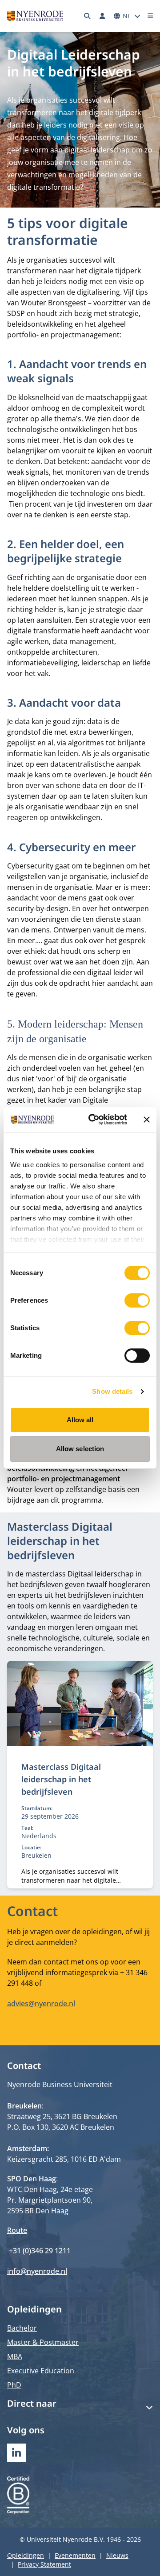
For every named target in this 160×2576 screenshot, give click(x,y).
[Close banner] (147, 1120)
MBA (15, 2356)
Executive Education (41, 2371)
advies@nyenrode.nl (41, 2004)
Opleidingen (26, 2555)
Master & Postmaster (43, 2342)
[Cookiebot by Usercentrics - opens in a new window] (94, 1120)
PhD (14, 2385)
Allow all (80, 1420)
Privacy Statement (44, 2564)
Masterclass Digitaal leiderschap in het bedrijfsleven (61, 1779)
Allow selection (80, 1449)
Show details (112, 1391)
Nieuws (117, 2555)
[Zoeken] (88, 16)
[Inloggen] (102, 16)
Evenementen (75, 2555)
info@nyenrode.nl (37, 2271)
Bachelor (22, 2328)
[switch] (137, 1300)
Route (17, 2230)
